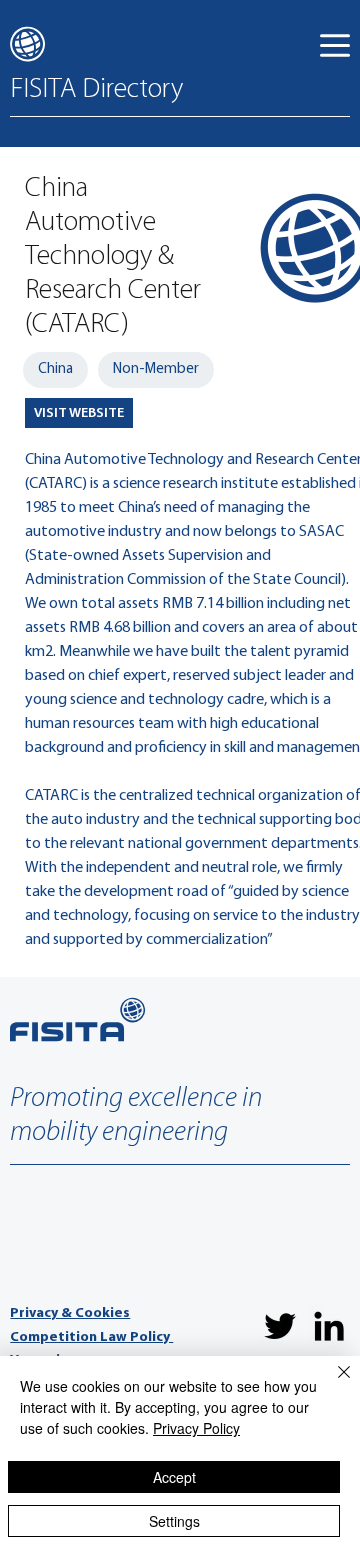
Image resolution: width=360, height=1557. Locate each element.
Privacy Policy (196, 1428)
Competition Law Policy (91, 1337)
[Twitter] (280, 1326)
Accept (174, 1477)
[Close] (332, 1384)
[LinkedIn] (329, 1326)
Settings (174, 1521)
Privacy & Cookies (70, 1313)
